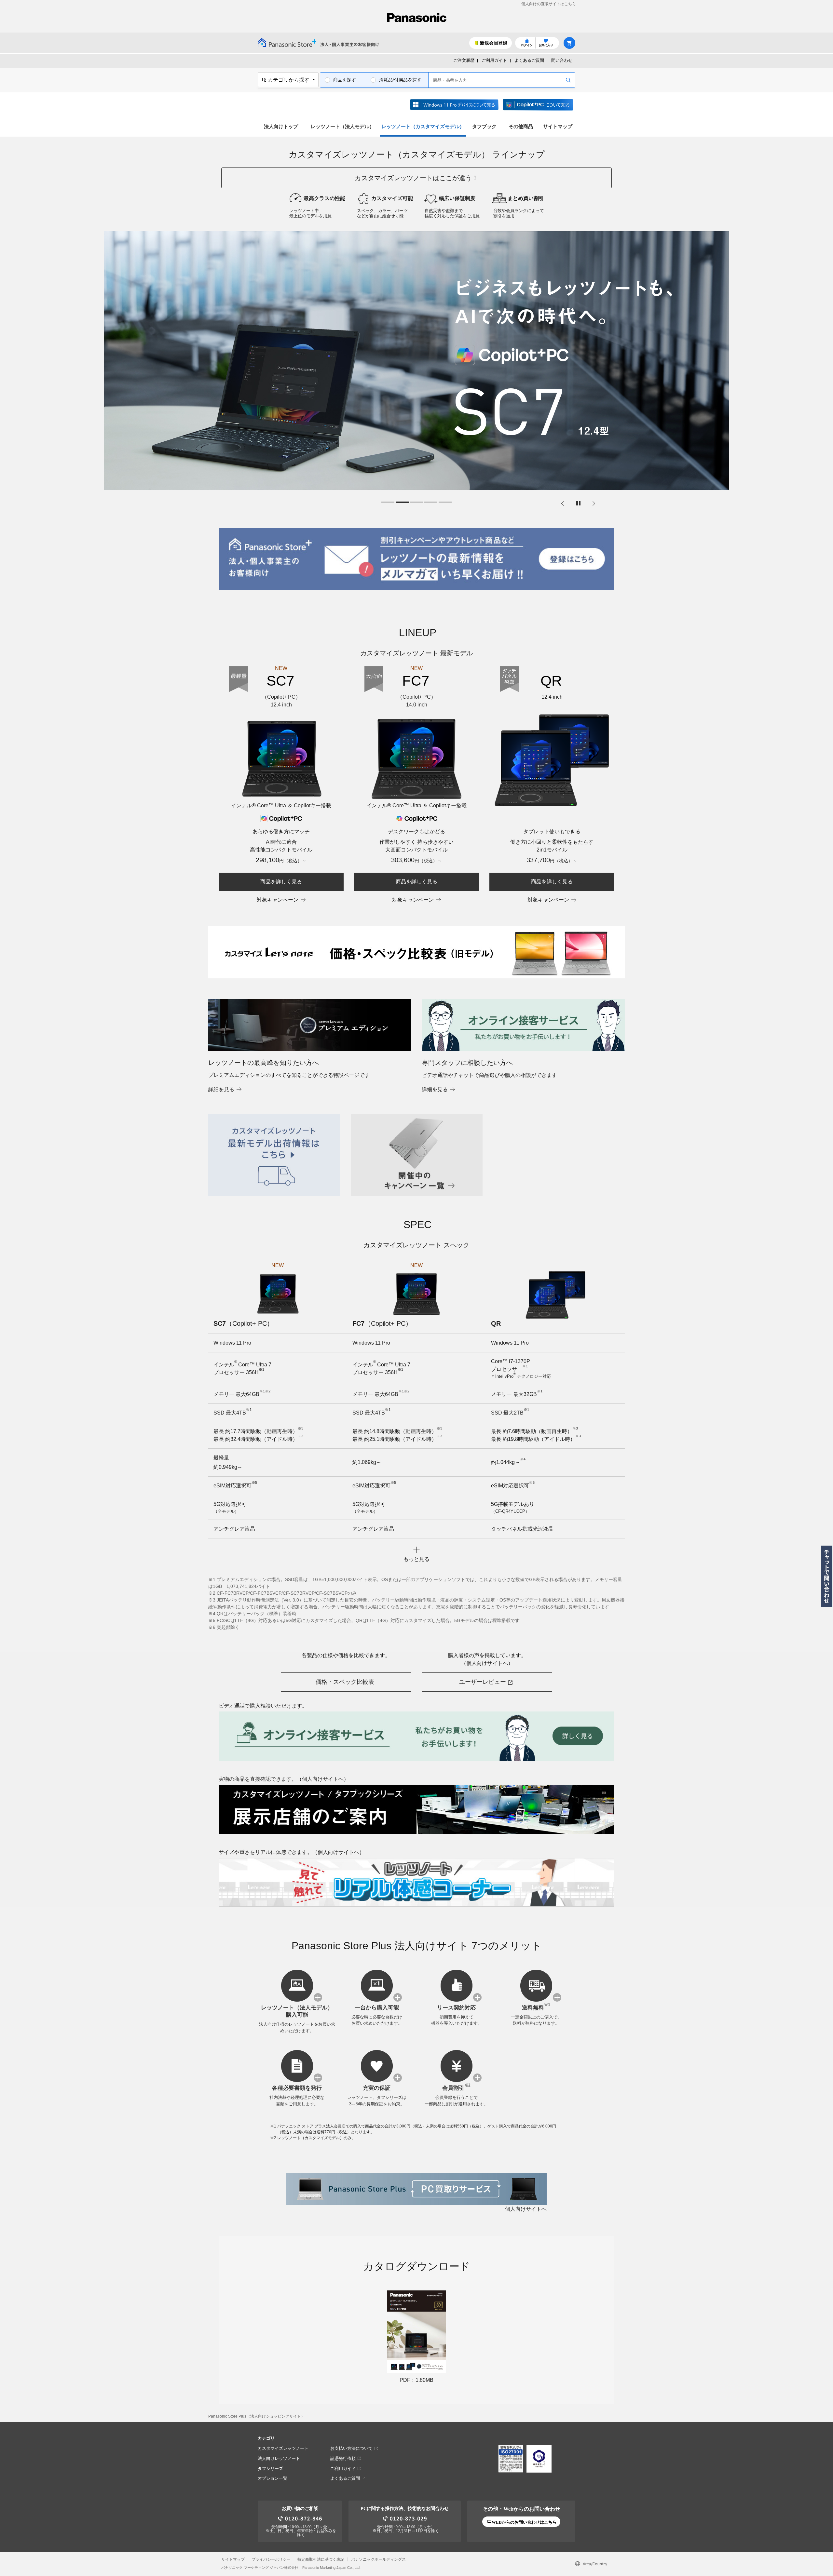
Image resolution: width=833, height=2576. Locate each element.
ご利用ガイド (494, 60)
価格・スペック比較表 (345, 1682)
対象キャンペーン (278, 900)
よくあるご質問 (529, 60)
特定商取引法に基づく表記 (321, 2559)
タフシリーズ (270, 2469)
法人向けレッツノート (279, 2458)
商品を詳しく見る (281, 882)
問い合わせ (562, 60)
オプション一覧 (273, 2478)
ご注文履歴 (464, 60)
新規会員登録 (494, 43)
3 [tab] (416, 503)
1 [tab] (388, 503)
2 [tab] (402, 503)
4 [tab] (431, 503)
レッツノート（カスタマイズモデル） (423, 126)
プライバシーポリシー (271, 2559)
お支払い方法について (351, 2448)
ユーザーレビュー (483, 1682)
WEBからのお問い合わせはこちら (524, 2522)
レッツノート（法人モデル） (342, 126)
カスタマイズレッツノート (283, 2448)
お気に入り (546, 45)
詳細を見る (221, 1089)
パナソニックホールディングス (378, 2559)
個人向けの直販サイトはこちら (549, 4)
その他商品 (521, 126)
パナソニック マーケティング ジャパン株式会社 (260, 2568)
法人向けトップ (281, 126)
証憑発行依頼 (343, 2458)
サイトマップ (558, 126)
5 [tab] (445, 503)
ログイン (527, 45)
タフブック (484, 126)
